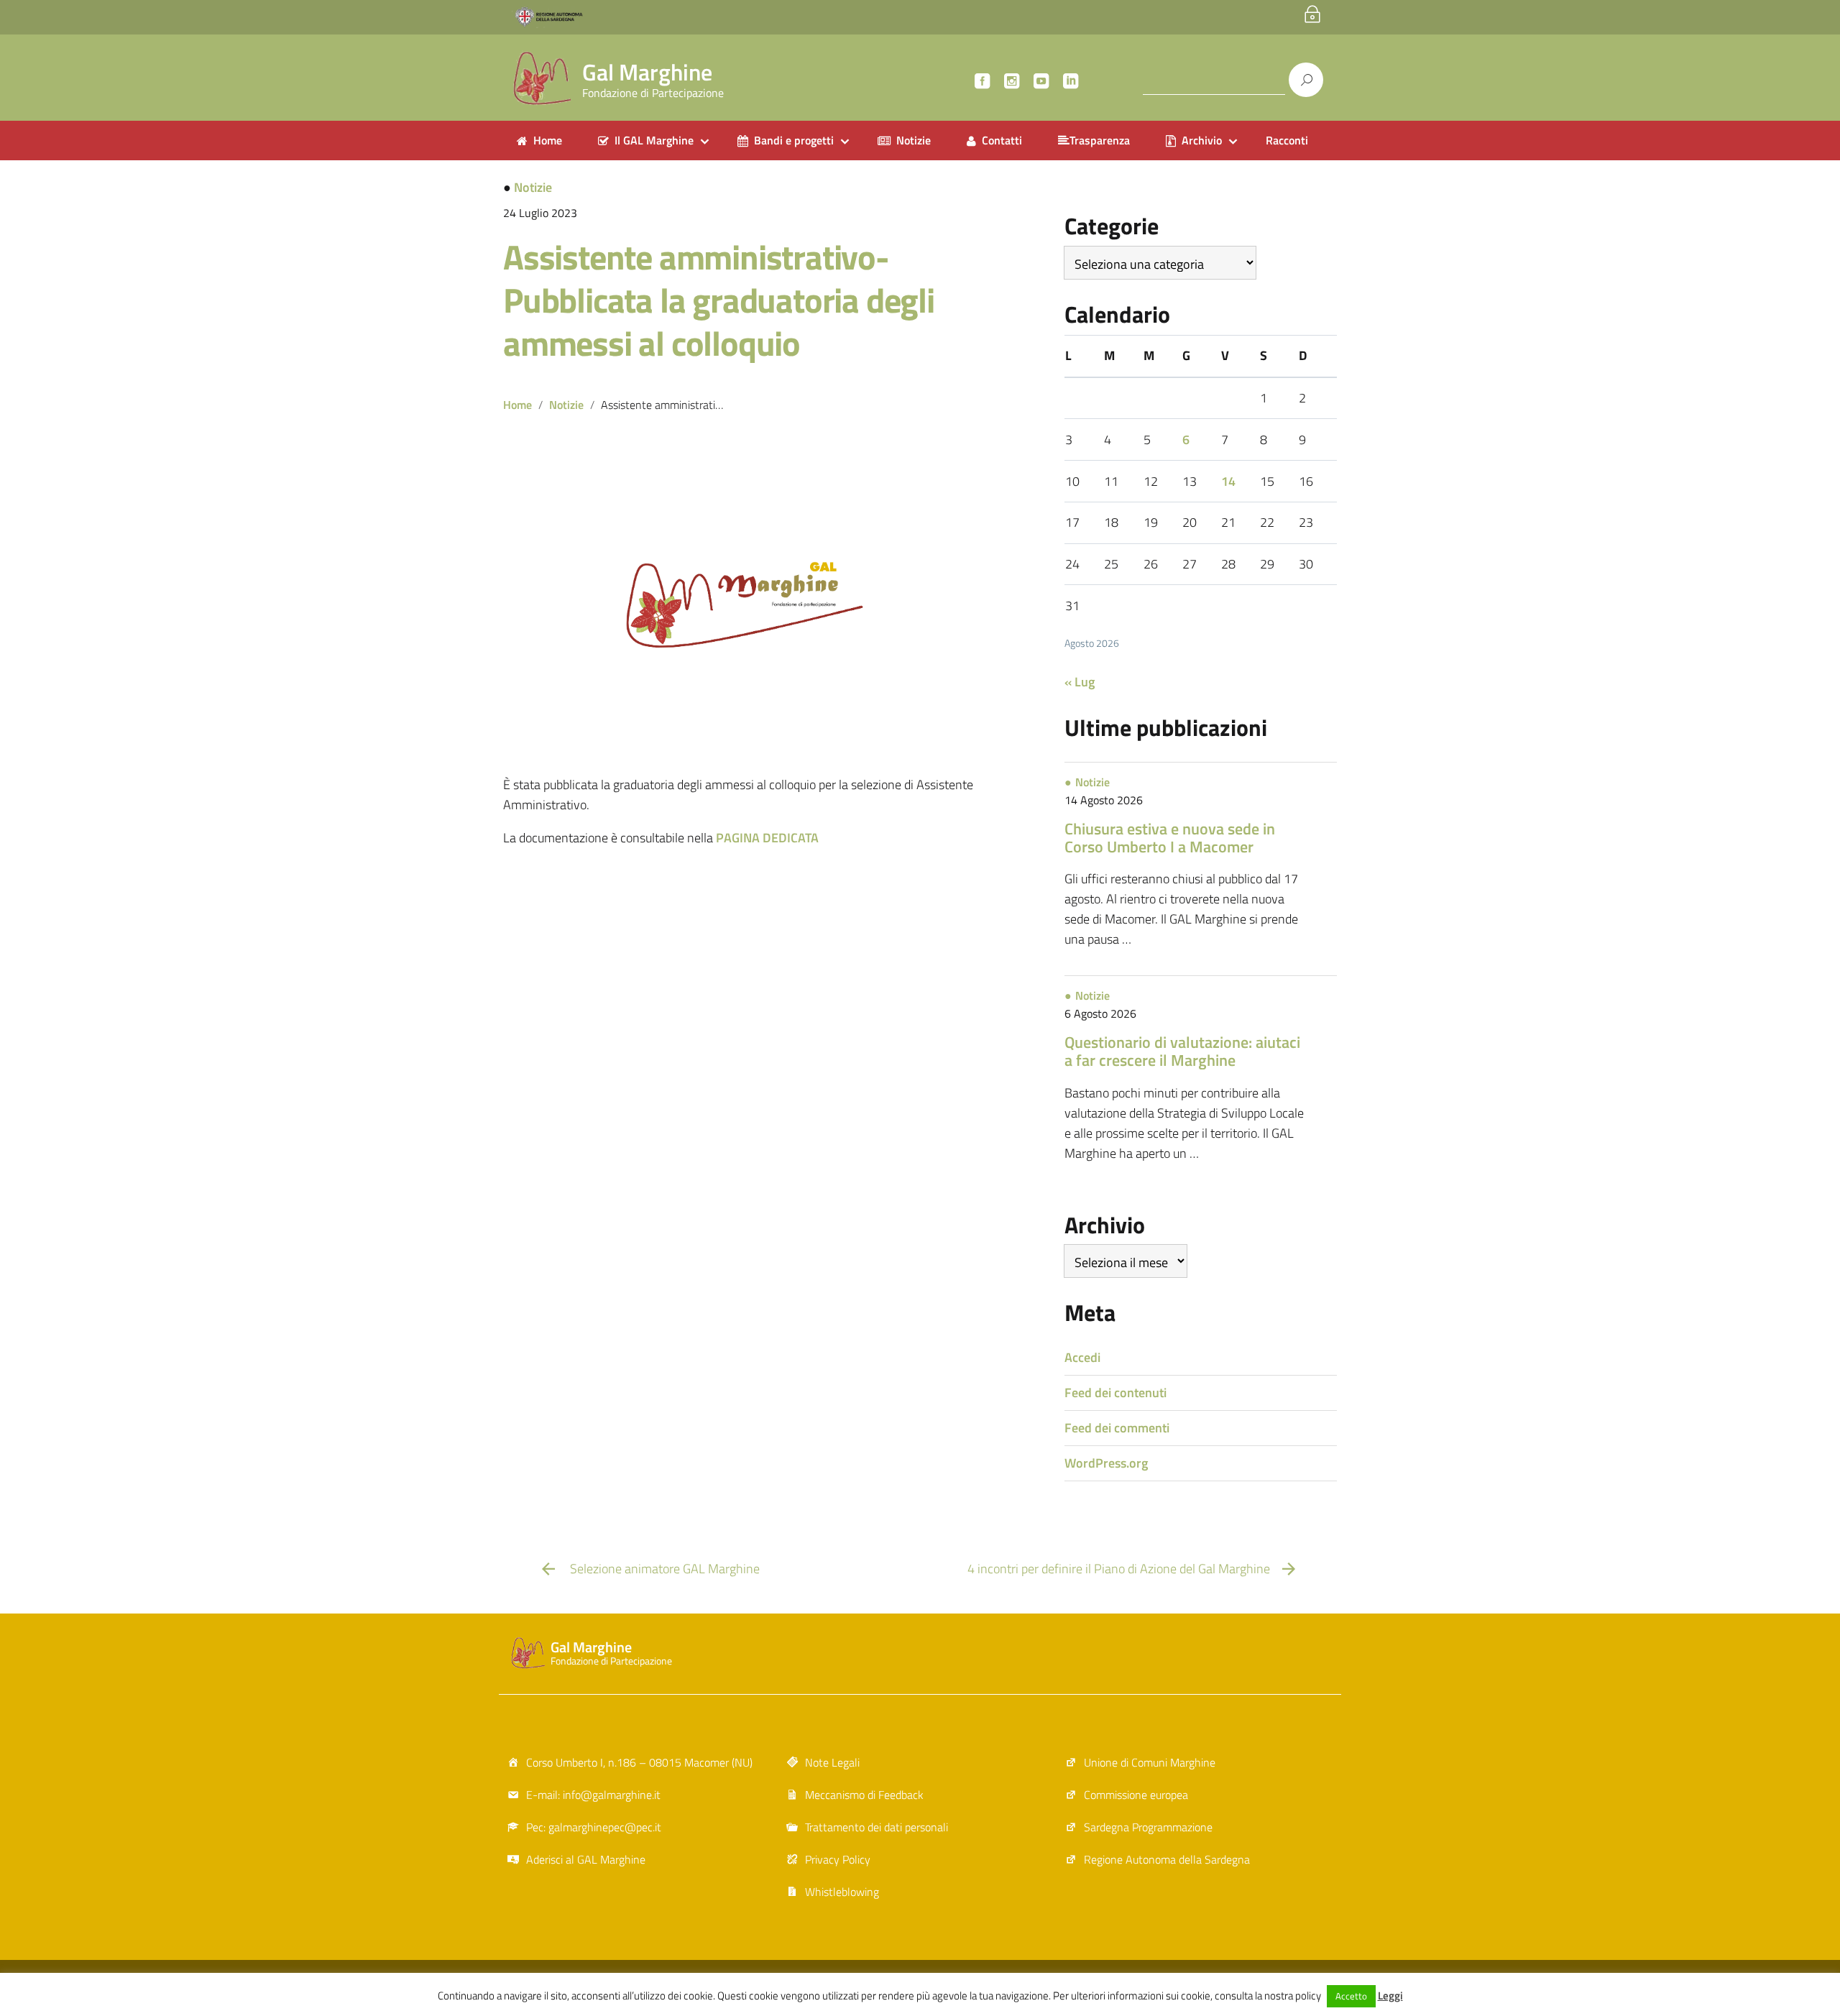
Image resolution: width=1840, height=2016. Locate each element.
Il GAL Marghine (654, 140)
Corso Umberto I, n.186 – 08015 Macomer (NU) (639, 1762)
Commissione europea (1136, 1795)
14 (1228, 481)
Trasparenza (1100, 140)
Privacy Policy (838, 1859)
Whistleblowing (842, 1892)
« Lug (1080, 682)
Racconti (1287, 140)
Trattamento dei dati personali (877, 1827)
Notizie (914, 140)
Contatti (1002, 140)
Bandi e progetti (794, 140)
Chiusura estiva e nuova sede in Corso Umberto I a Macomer (1170, 838)
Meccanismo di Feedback (864, 1795)
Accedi (1082, 1357)
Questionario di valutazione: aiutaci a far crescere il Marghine (1182, 1051)
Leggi (1390, 1996)
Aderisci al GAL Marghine (586, 1859)
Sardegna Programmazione (1148, 1827)
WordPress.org (1106, 1463)
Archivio (1202, 140)
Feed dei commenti (1117, 1428)
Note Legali (832, 1762)
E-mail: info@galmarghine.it (593, 1795)
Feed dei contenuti (1115, 1393)
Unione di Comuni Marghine (1150, 1762)
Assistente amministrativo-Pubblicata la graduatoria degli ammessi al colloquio (719, 300)
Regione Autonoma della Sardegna (1167, 1859)
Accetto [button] (1351, 1996)
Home (548, 140)
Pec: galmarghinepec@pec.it (594, 1827)
